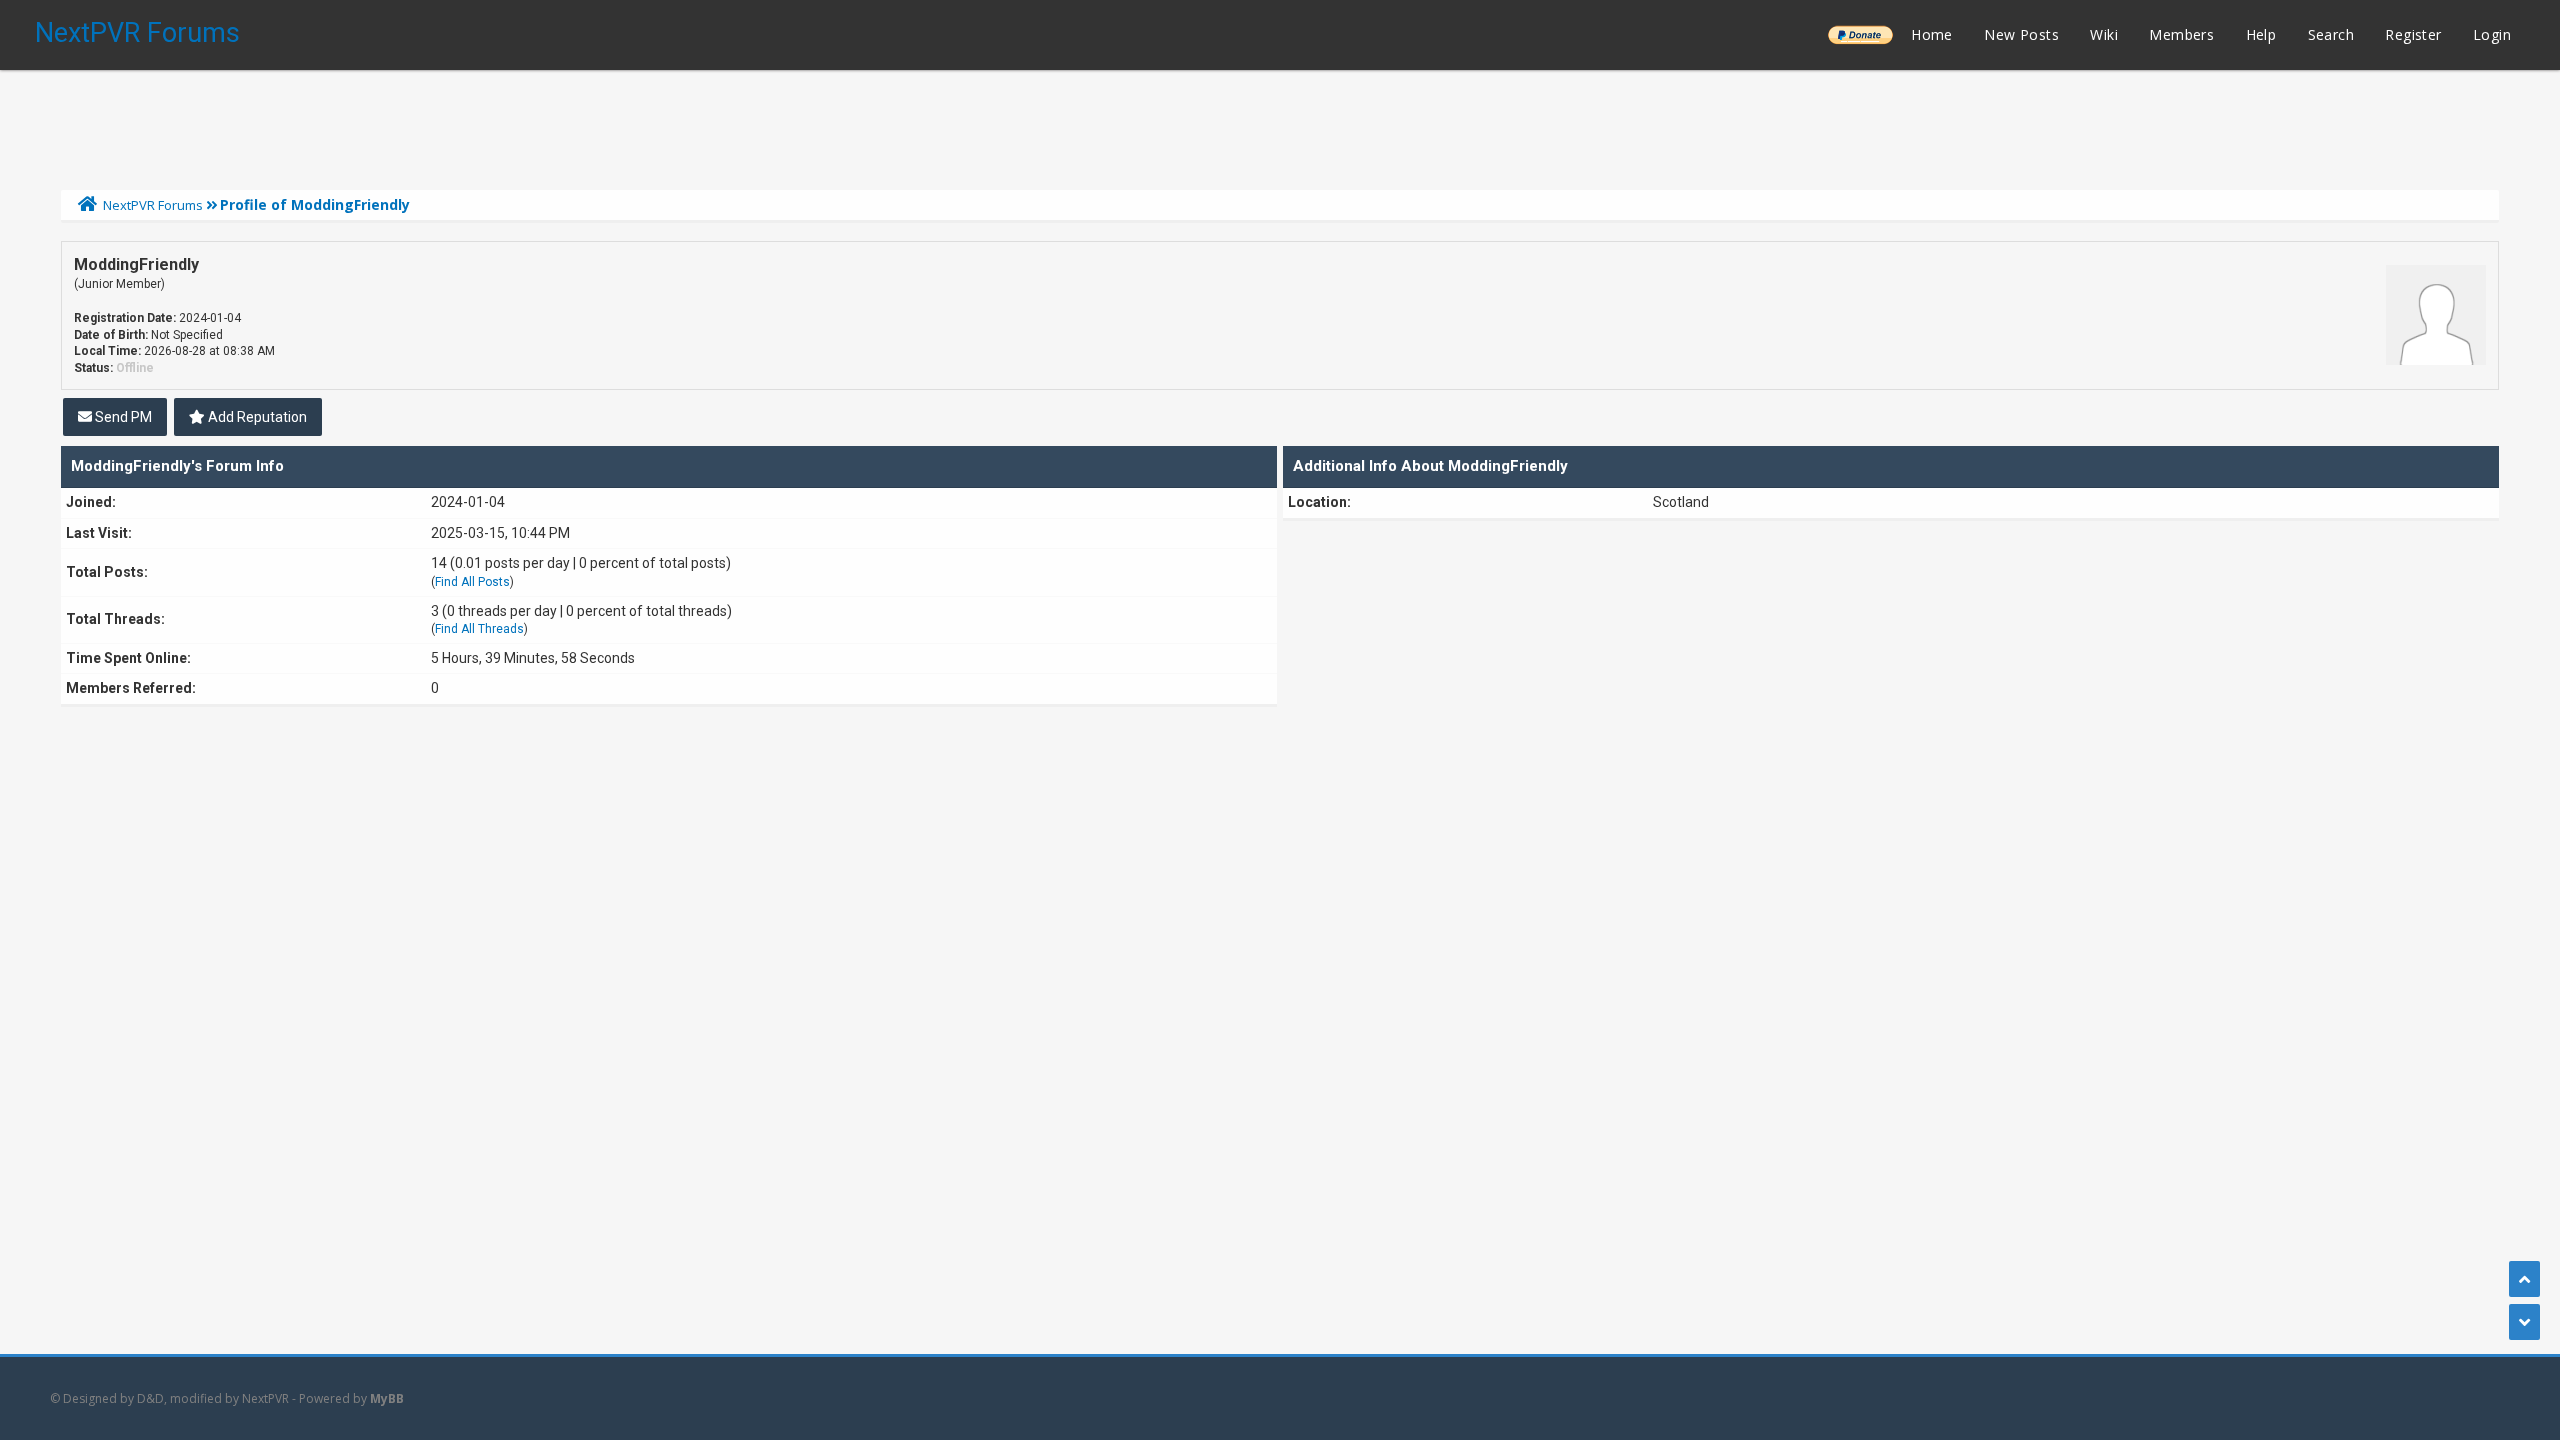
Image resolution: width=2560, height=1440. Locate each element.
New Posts (2021, 34)
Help (2261, 34)
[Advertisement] (1280, 125)
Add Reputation (256, 417)
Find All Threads (479, 629)
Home (1932, 34)
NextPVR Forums (137, 33)
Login (2492, 34)
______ (1860, 34)
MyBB (387, 1398)
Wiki (2104, 34)
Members (2181, 34)
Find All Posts (472, 582)
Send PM (122, 417)
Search (2331, 34)
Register (2413, 34)
